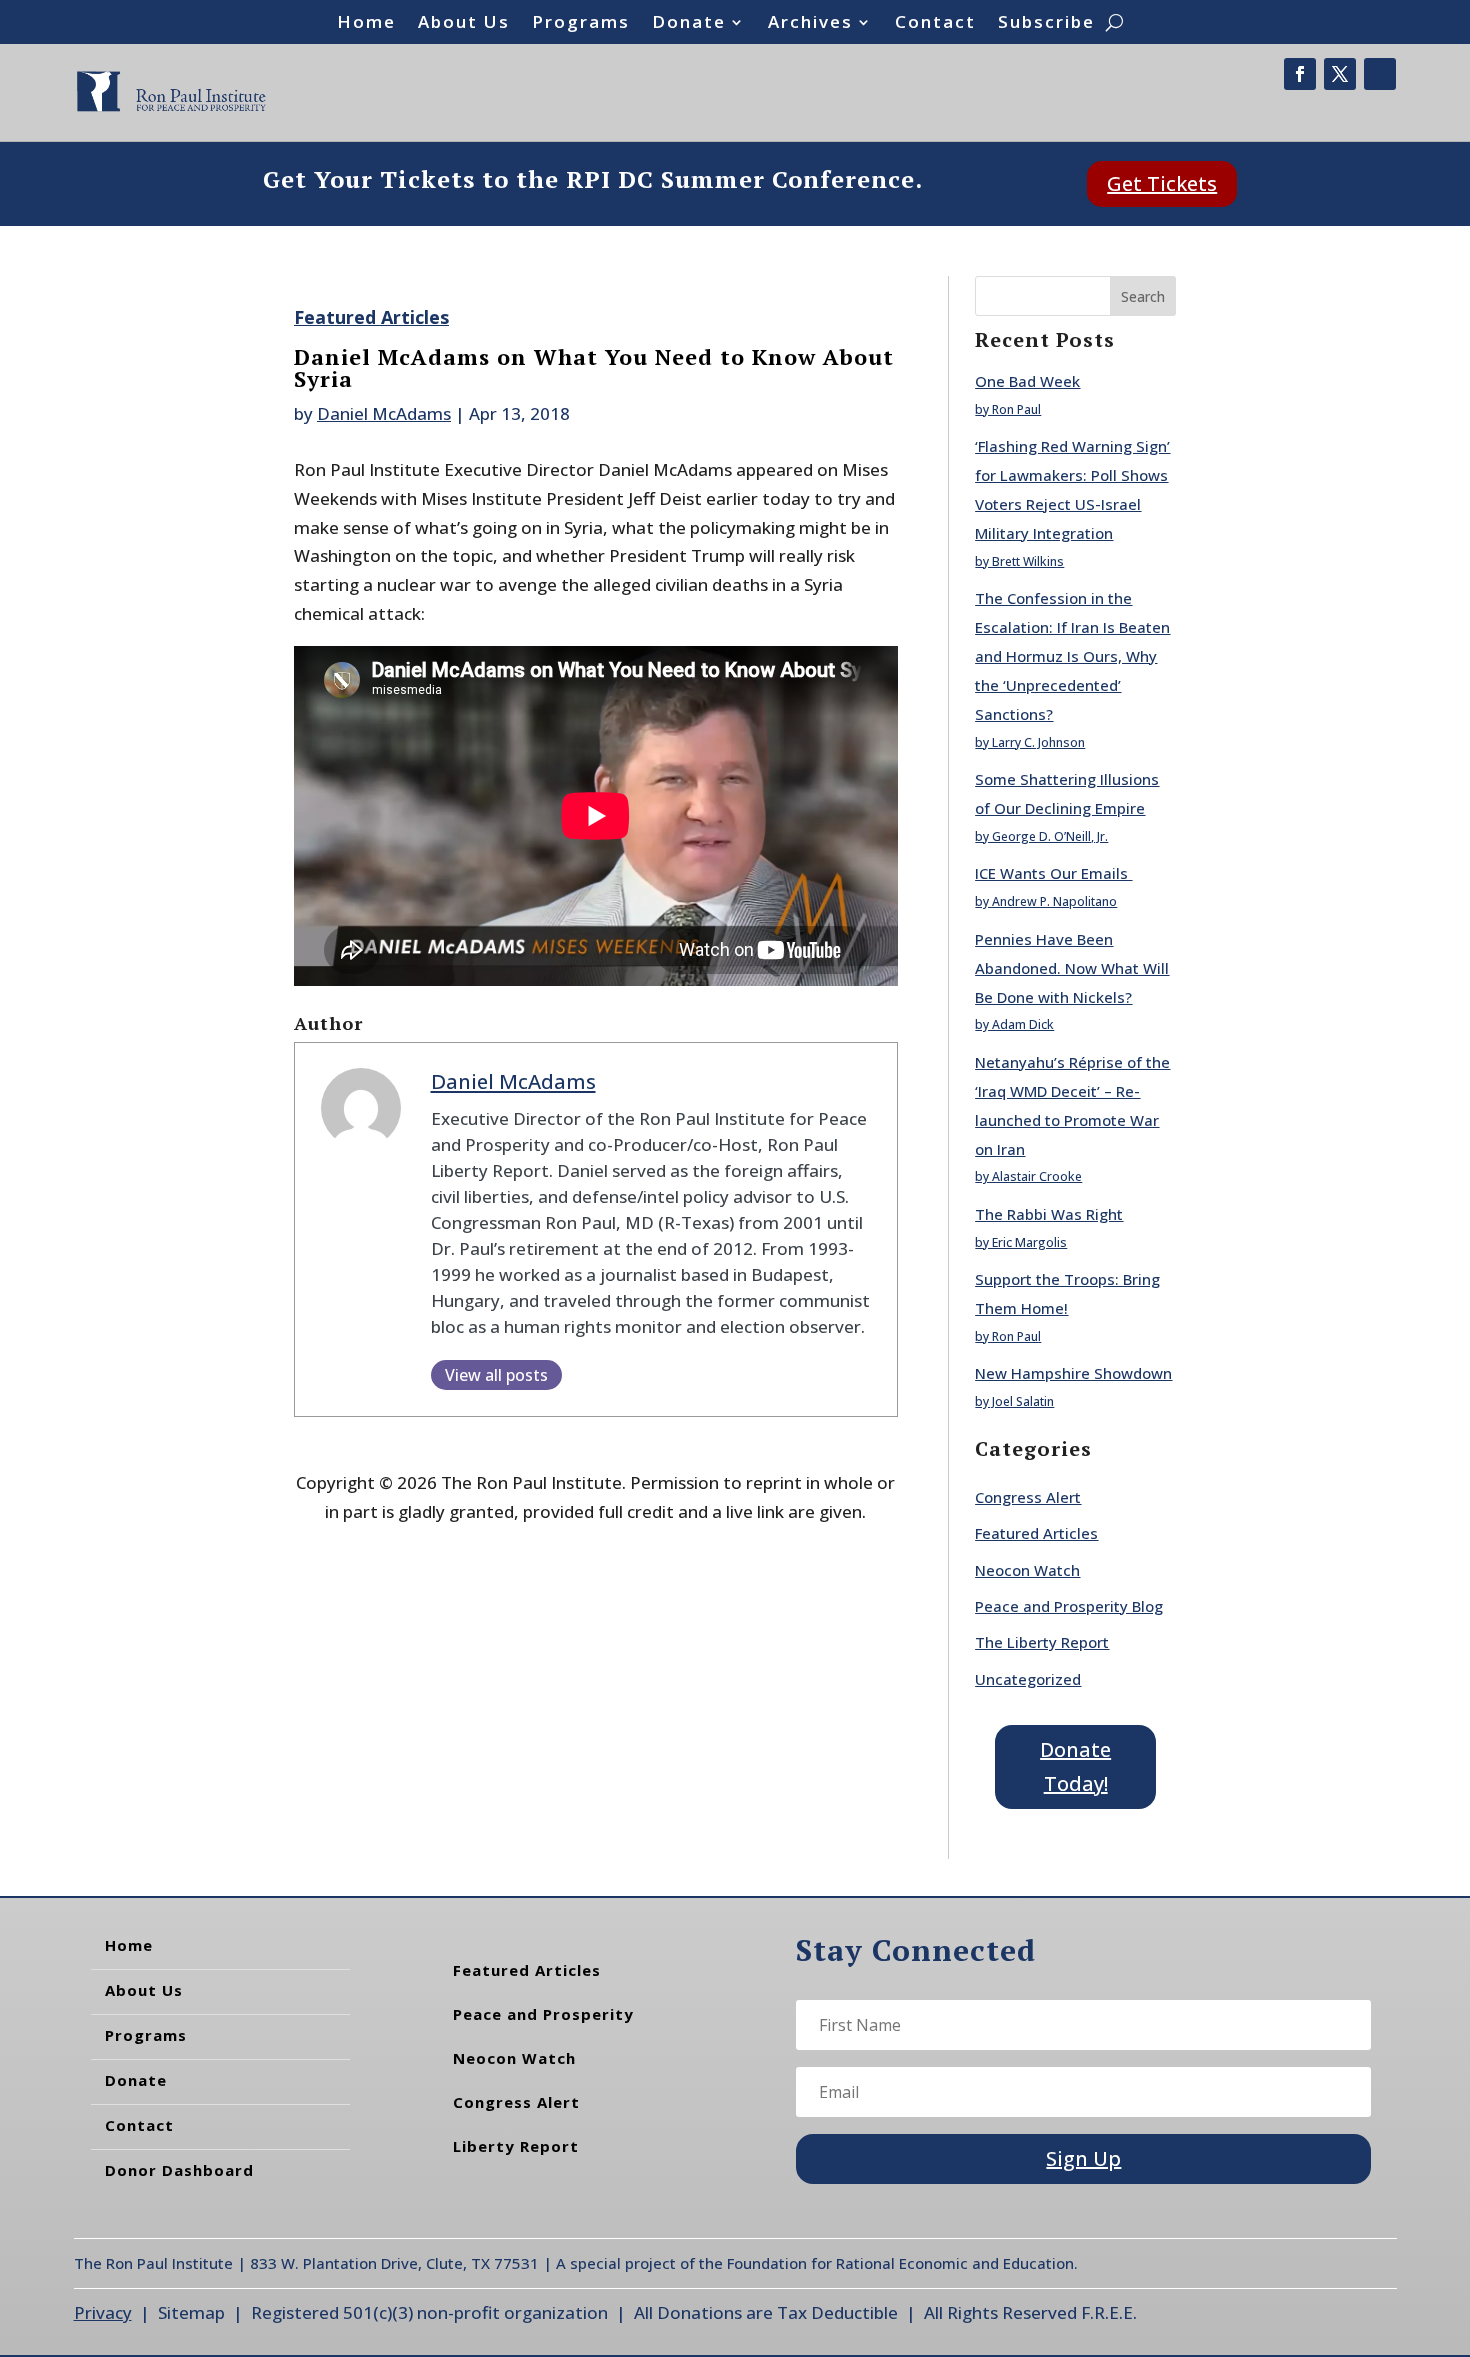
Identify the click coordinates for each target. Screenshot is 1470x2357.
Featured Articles (371, 317)
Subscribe (1046, 24)
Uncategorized (1028, 1679)
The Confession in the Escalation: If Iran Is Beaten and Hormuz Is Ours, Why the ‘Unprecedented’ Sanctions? (1072, 656)
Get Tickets (1162, 183)
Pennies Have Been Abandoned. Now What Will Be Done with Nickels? (1072, 968)
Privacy (103, 2312)
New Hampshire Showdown (1073, 1373)
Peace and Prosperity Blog (1069, 1606)
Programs (581, 24)
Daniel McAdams (384, 413)
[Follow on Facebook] (1300, 74)
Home (366, 24)
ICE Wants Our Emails (1053, 873)
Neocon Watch (1027, 1570)
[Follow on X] (1340, 74)
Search (1143, 296)
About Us (464, 24)
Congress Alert (1028, 1497)
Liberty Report (516, 2146)
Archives (810, 24)
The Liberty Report (1042, 1642)
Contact (935, 24)
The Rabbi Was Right (1049, 1214)
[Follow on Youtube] (1380, 74)
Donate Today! (1075, 1766)
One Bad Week (1027, 381)
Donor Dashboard (179, 2170)
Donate (689, 24)
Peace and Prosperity (543, 2014)
